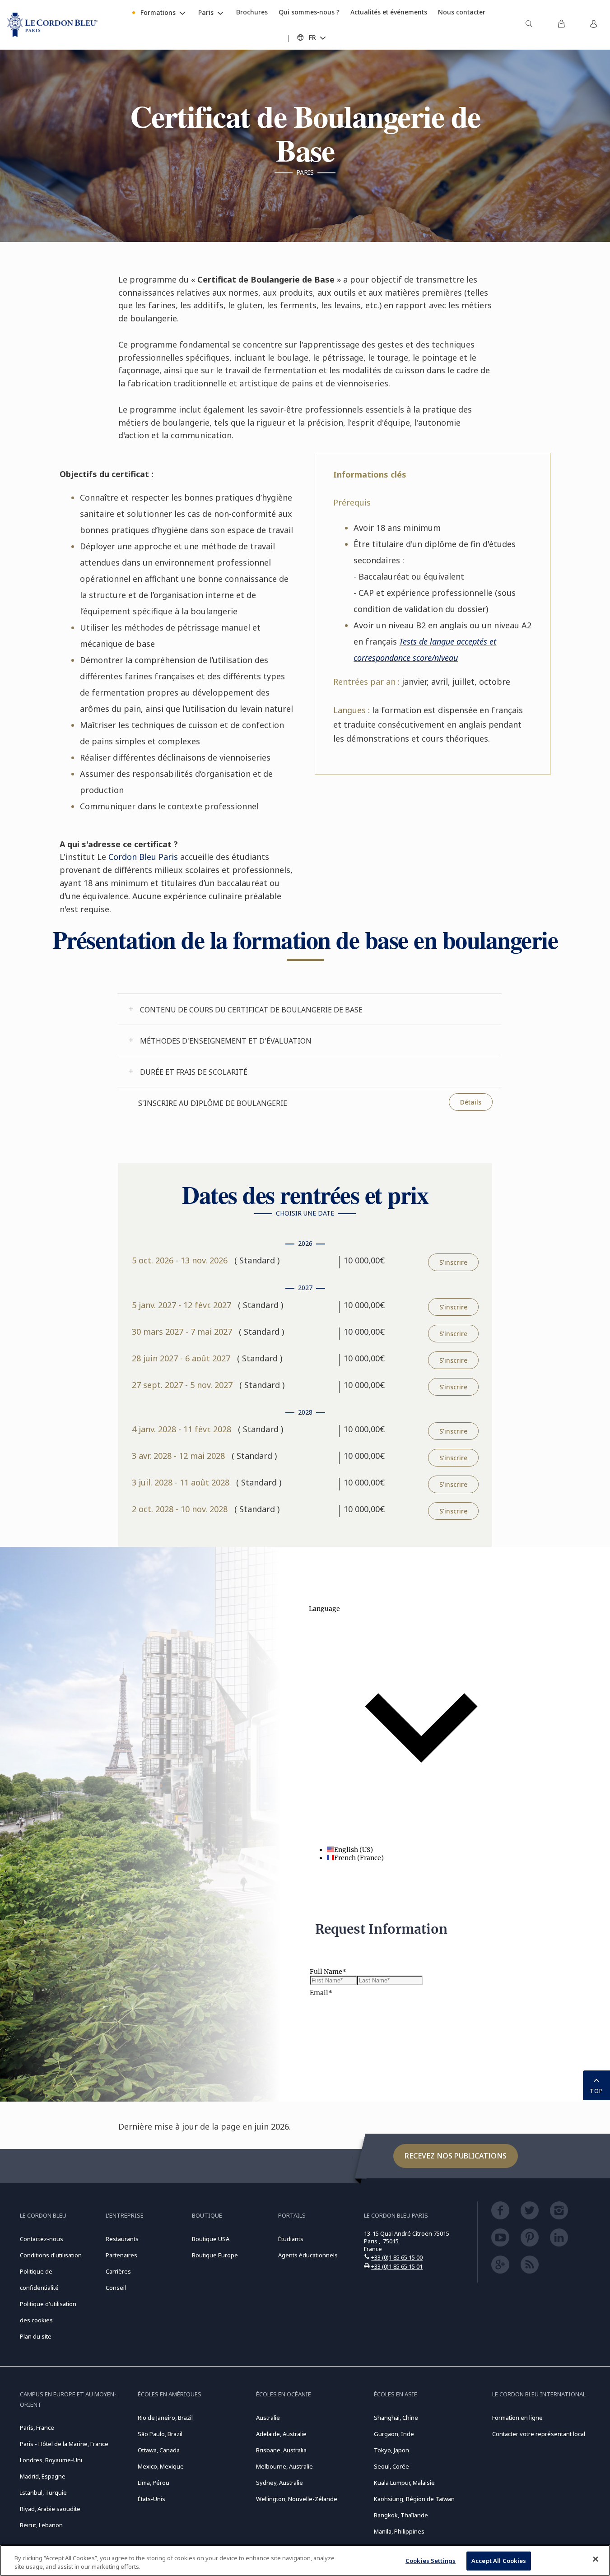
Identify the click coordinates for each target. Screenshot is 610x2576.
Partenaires (121, 2255)
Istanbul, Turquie (43, 2492)
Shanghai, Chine (396, 2418)
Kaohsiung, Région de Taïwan (414, 2499)
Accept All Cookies (499, 2561)
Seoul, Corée (391, 2466)
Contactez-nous (42, 2239)
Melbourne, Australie (284, 2466)
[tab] (310, 1009)
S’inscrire (453, 1262)
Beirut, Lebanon (41, 2525)
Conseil (116, 2288)
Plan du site (36, 2336)
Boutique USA (211, 2239)
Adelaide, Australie (281, 2434)
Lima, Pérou (154, 2483)
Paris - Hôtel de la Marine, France (64, 2444)
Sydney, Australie (279, 2483)
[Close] (596, 2559)
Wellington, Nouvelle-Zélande (297, 2499)
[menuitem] (529, 25)
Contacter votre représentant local (539, 2434)
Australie (268, 2418)
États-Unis (151, 2499)
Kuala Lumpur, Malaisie (404, 2483)
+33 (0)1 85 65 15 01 (397, 2266)
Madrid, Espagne (43, 2476)
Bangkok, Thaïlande (401, 2515)
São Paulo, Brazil (160, 2434)
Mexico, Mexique (161, 2466)
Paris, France (37, 2427)
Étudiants (291, 2239)
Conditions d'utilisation (51, 2255)
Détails (471, 1102)
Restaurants (122, 2239)
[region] (305, 2560)
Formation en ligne (517, 2418)
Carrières (118, 2271)
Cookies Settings (431, 2561)
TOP (596, 2091)
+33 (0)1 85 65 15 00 (397, 2257)
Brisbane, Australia (281, 2450)
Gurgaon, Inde (394, 2434)
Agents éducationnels (308, 2255)
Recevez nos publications (456, 2156)
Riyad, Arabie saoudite (50, 2509)
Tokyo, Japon (391, 2450)
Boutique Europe (215, 2255)
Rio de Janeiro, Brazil (165, 2418)
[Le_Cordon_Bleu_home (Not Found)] (52, 25)
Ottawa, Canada (159, 2450)
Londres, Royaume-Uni (51, 2460)
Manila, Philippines (399, 2531)
